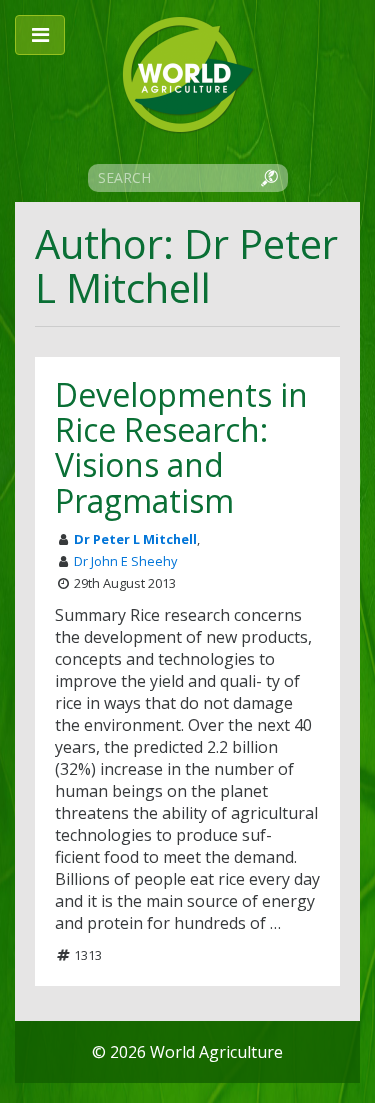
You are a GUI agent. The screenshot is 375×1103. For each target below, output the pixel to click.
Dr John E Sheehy (125, 561)
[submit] (269, 177)
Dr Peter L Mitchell (135, 539)
